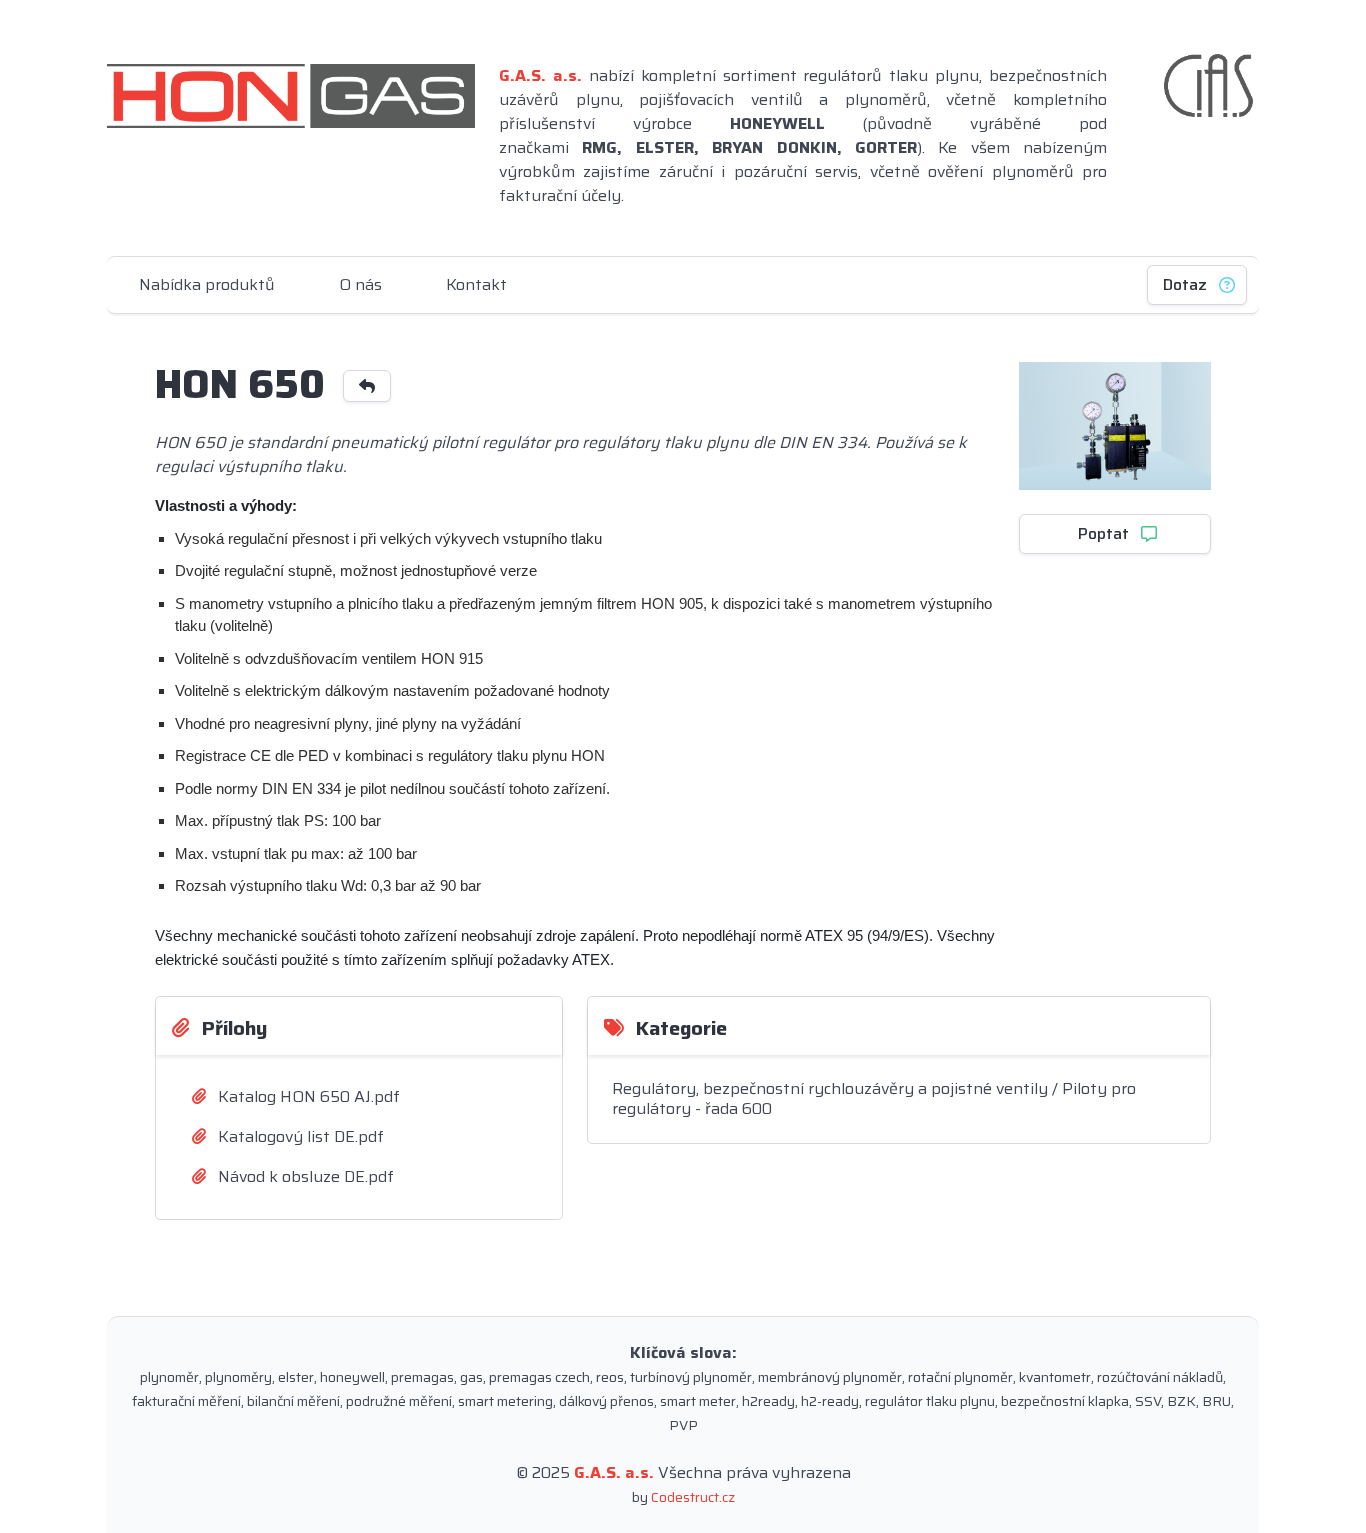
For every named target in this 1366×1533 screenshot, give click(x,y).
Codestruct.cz (693, 1497)
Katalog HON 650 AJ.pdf (307, 1096)
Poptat (1103, 533)
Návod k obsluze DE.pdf (304, 1176)
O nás (360, 284)
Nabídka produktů (207, 284)
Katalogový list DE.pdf (299, 1136)
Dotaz (1185, 284)
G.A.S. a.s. (614, 1472)
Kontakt (476, 284)
